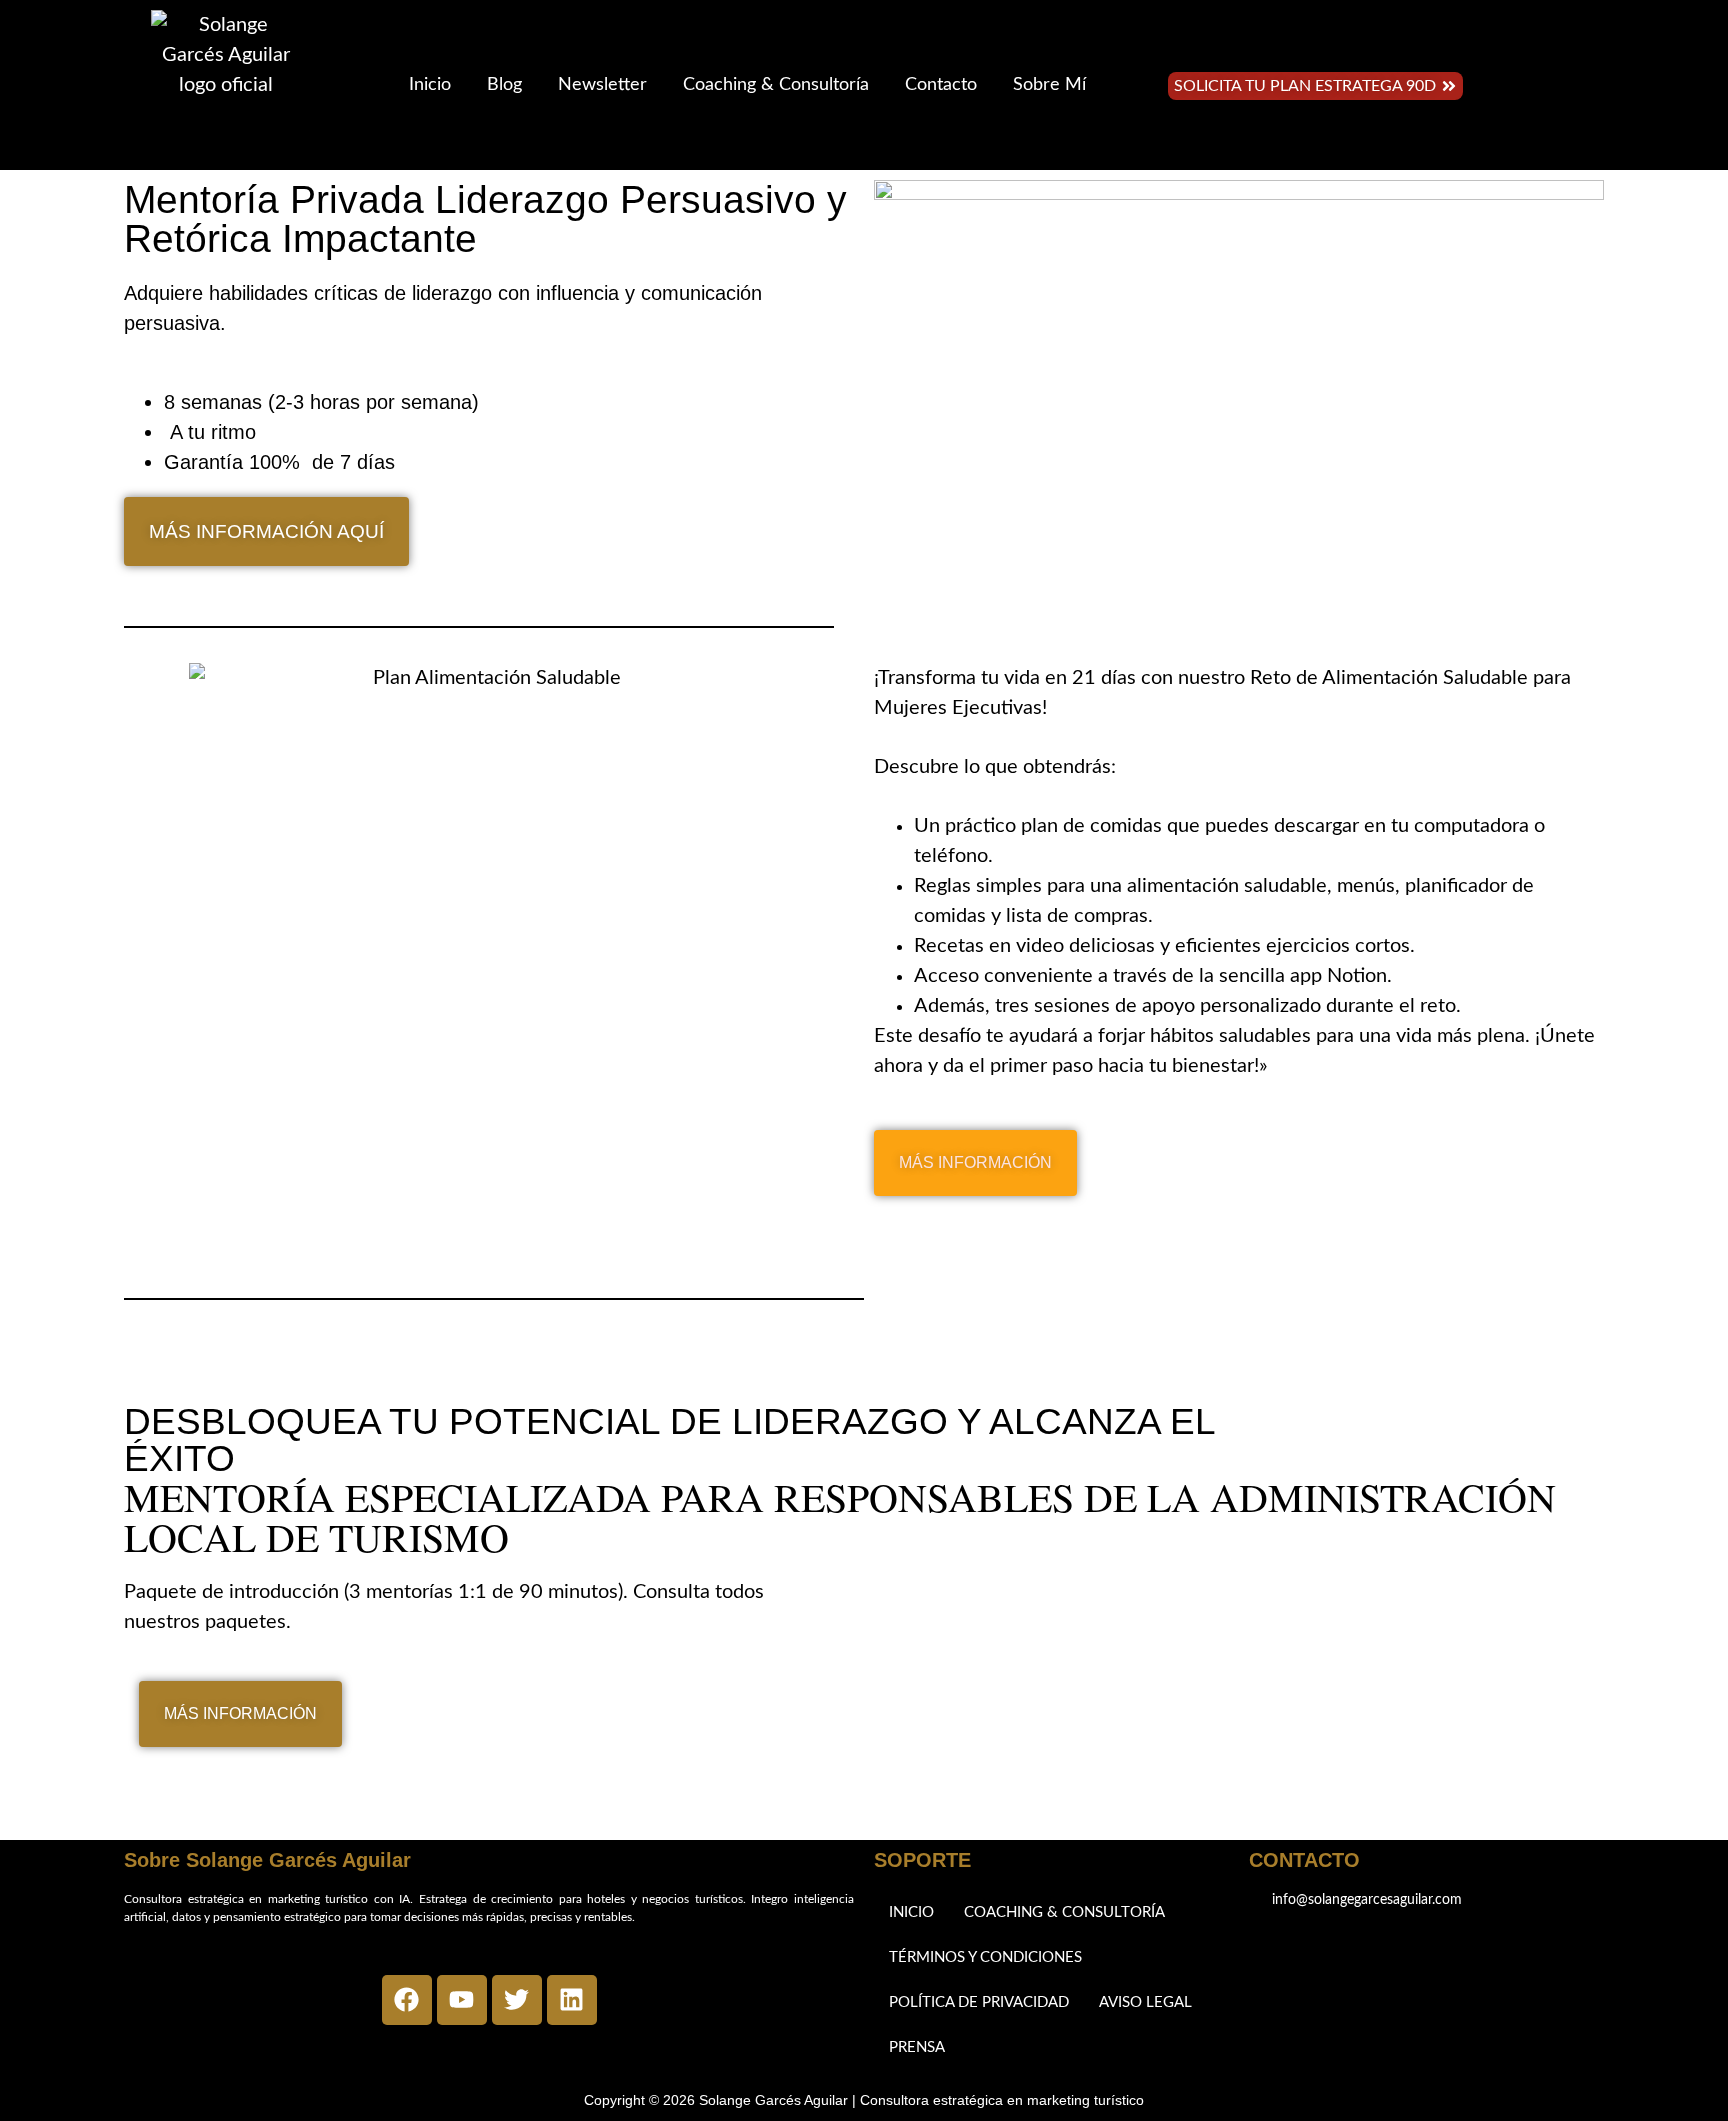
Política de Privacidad (979, 2002)
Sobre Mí (1049, 85)
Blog (504, 85)
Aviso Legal (1145, 2002)
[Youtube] (462, 2000)
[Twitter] (517, 2000)
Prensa (917, 2047)
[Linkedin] (572, 2000)
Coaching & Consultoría (776, 85)
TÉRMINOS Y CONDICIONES (985, 1957)
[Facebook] (407, 2000)
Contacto (941, 85)
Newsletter (602, 85)
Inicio (430, 85)
